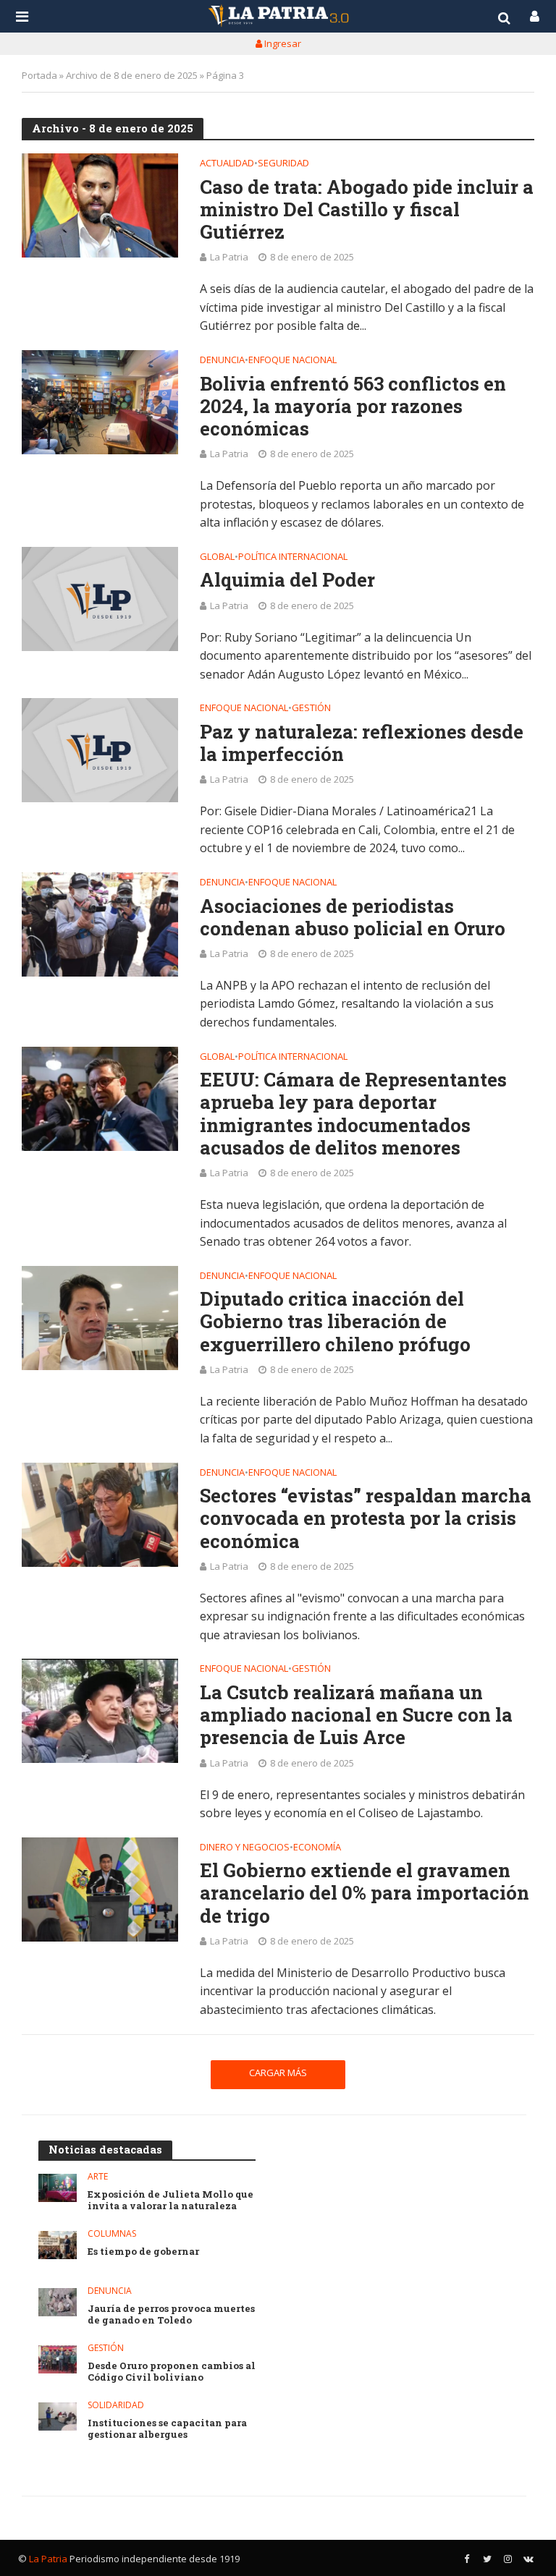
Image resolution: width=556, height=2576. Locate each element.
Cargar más (278, 2073)
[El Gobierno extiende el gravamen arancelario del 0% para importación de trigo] (100, 1890)
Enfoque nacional (292, 361)
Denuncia (222, 361)
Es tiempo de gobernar (143, 2252)
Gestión (311, 709)
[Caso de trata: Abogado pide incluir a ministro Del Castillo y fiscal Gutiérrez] (100, 205)
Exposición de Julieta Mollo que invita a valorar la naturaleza (170, 2200)
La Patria (229, 257)
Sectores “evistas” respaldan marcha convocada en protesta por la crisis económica (366, 1518)
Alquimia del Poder (287, 580)
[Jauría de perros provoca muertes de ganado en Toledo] (58, 2302)
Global (217, 557)
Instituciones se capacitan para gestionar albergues (167, 2429)
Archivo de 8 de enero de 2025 (132, 75)
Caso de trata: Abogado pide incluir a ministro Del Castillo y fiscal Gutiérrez (367, 210)
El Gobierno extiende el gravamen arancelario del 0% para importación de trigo (365, 1893)
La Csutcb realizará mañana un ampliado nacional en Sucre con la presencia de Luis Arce (356, 1715)
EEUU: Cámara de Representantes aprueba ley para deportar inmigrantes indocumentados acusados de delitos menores (353, 1114)
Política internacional (293, 557)
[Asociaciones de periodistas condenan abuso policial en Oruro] (100, 924)
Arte (98, 2177)
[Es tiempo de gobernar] (58, 2245)
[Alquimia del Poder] (100, 599)
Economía (317, 1848)
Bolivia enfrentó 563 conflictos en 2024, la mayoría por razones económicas (353, 407)
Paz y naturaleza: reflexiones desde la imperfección (362, 743)
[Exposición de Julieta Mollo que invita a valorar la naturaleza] (58, 2188)
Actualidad (227, 164)
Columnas (112, 2234)
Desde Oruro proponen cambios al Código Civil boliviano (172, 2372)
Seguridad (283, 164)
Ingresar (282, 43)
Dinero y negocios (245, 1848)
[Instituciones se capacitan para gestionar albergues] (58, 2416)
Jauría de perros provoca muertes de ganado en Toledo (171, 2314)
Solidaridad (116, 2406)
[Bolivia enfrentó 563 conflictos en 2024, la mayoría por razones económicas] (100, 402)
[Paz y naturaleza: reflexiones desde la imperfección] (100, 750)
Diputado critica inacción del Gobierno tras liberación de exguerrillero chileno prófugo (335, 1322)
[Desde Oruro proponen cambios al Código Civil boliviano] (58, 2359)
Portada (39, 75)
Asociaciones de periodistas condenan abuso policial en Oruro (353, 917)
